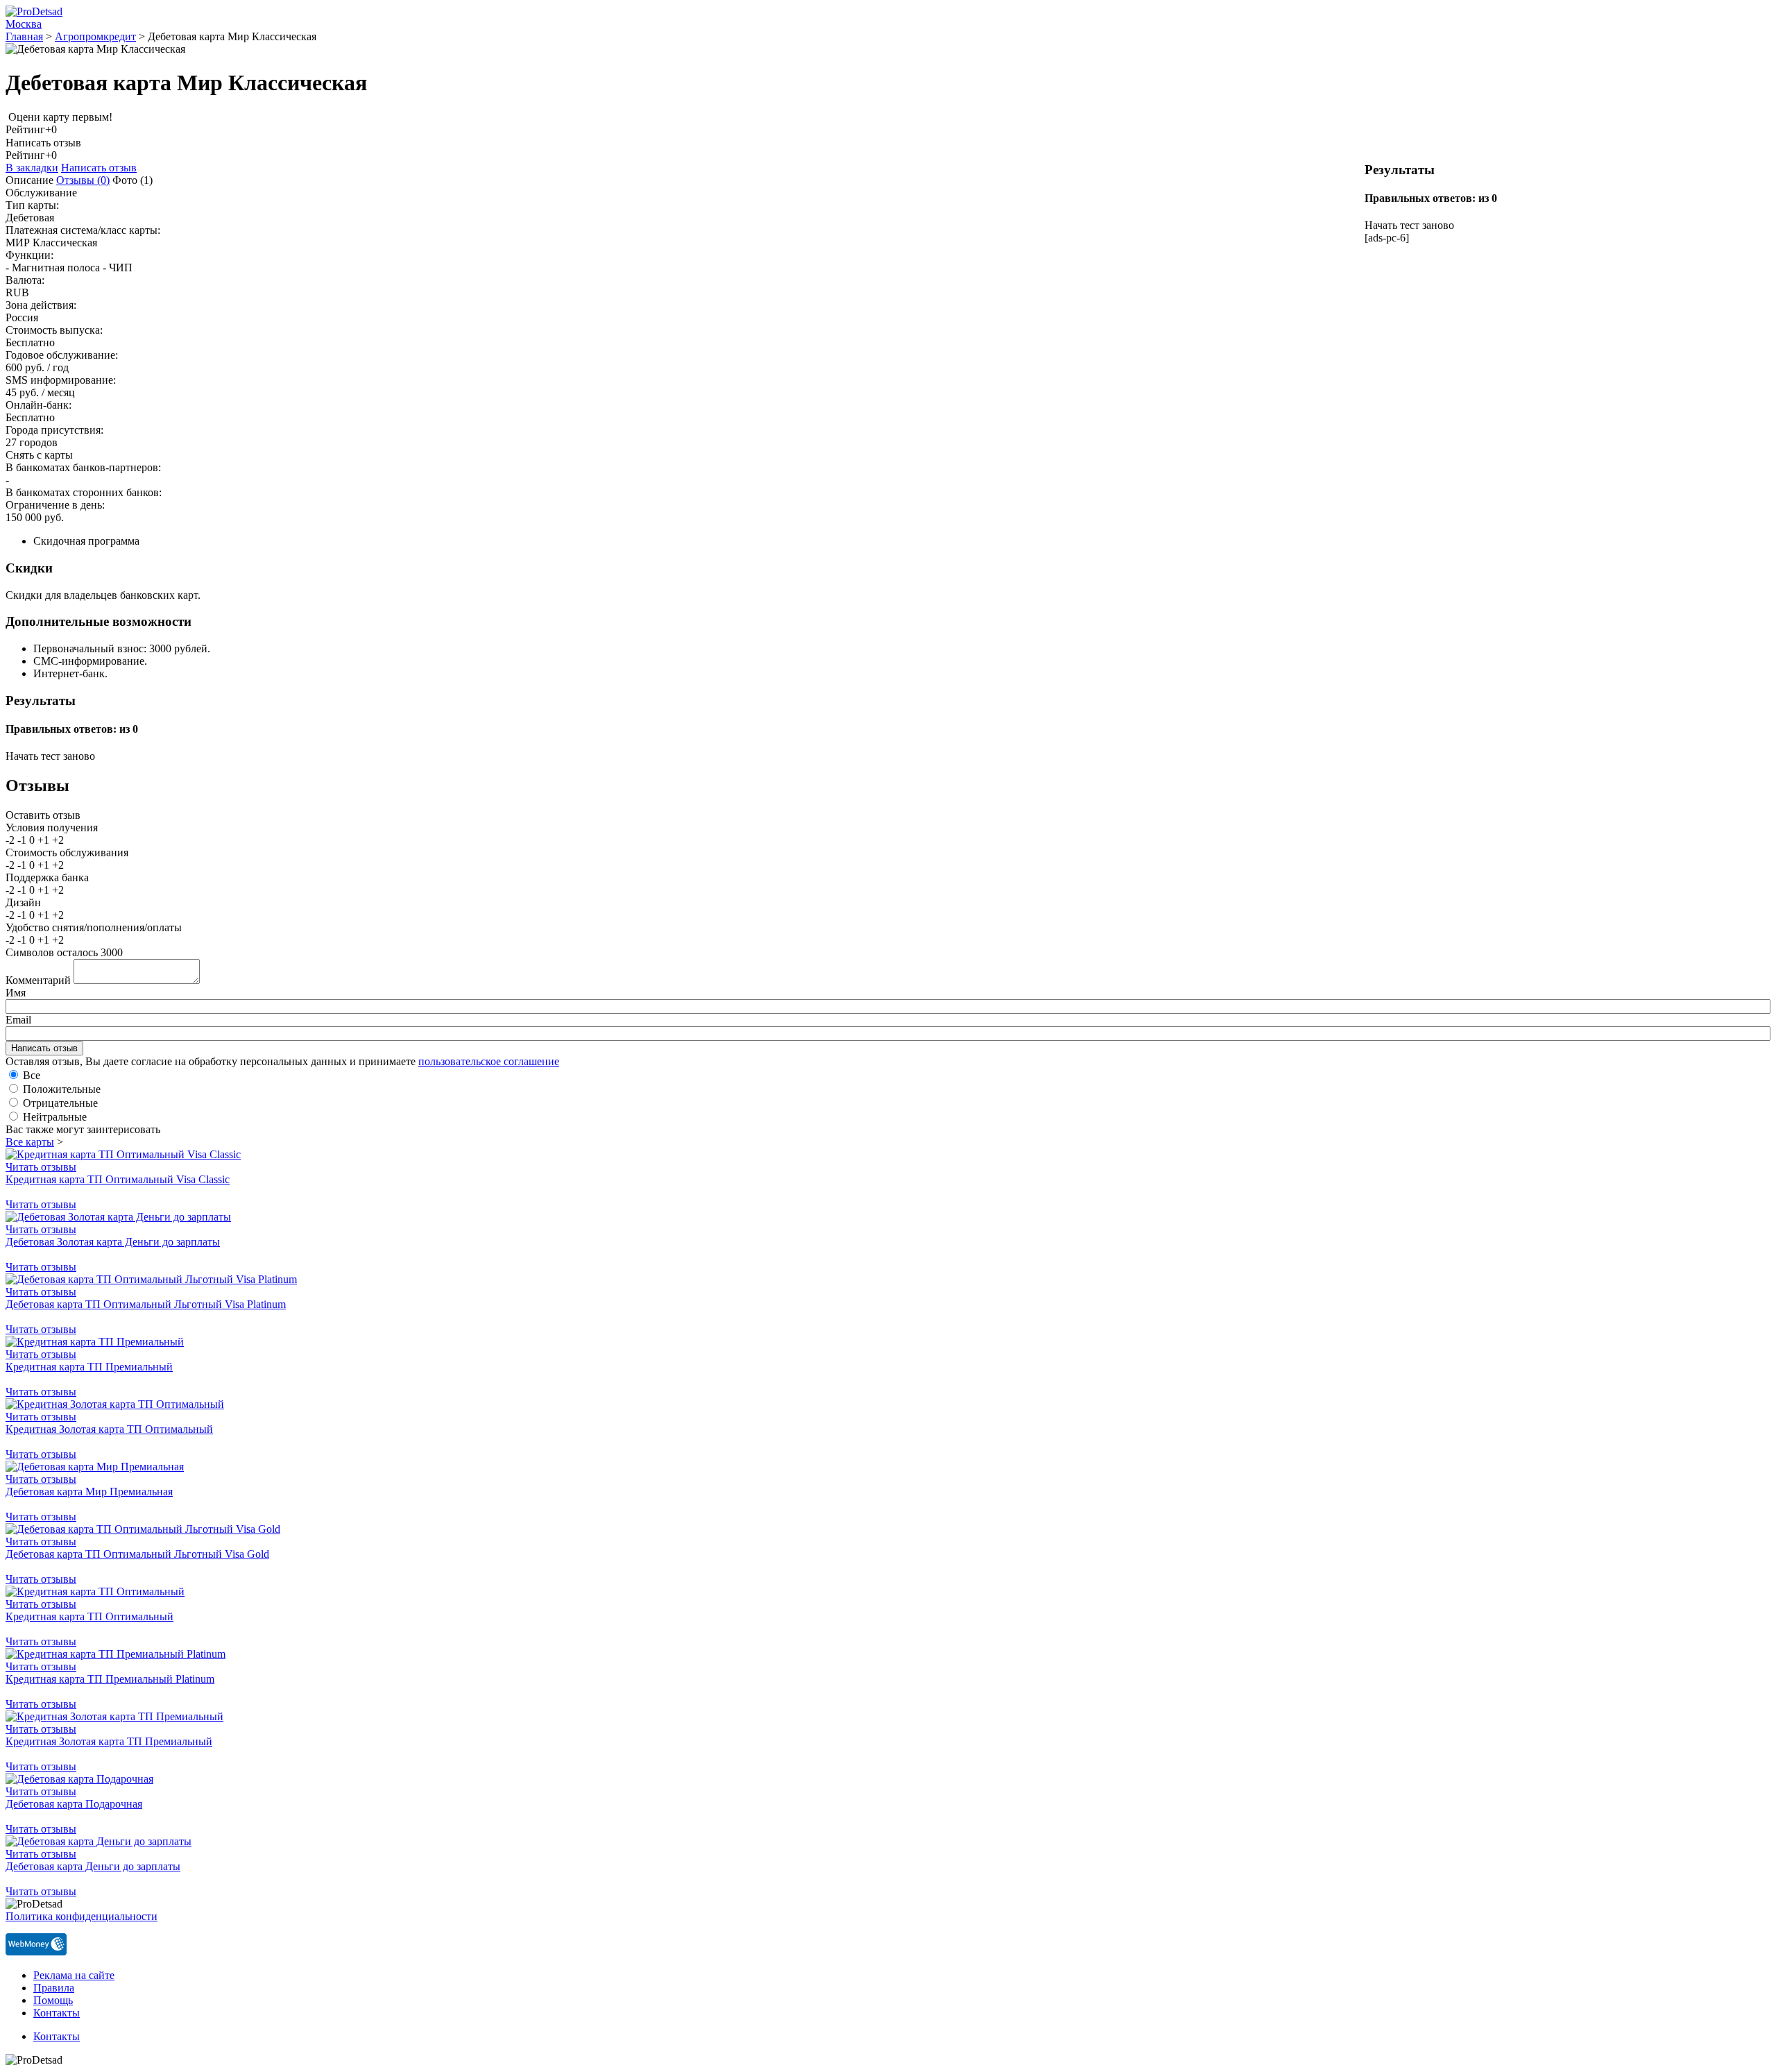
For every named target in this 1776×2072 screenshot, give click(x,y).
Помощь (53, 2000)
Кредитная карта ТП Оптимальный (89, 1616)
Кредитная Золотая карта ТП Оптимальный (109, 1429)
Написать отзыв (99, 168)
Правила (54, 1988)
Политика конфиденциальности (82, 1916)
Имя (16, 993)
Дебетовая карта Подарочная (74, 1804)
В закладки (32, 168)
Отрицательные (60, 1103)
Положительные (62, 1089)
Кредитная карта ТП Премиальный (89, 1367)
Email (18, 1020)
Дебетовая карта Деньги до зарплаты (93, 1866)
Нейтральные (55, 1117)
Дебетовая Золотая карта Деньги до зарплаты (113, 1242)
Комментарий (38, 980)
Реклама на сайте (74, 1975)
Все (32, 1075)
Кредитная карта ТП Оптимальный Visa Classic (118, 1179)
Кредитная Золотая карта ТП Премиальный (109, 1741)
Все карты (30, 1142)
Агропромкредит (95, 36)
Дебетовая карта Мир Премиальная (89, 1492)
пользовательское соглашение (489, 1061)
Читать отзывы (41, 1167)
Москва (24, 24)
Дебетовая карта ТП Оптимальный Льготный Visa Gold (137, 1554)
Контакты (57, 2013)
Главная (24, 36)
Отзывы (83, 180)
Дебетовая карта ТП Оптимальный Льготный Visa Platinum (146, 1304)
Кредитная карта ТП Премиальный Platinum (110, 1679)
